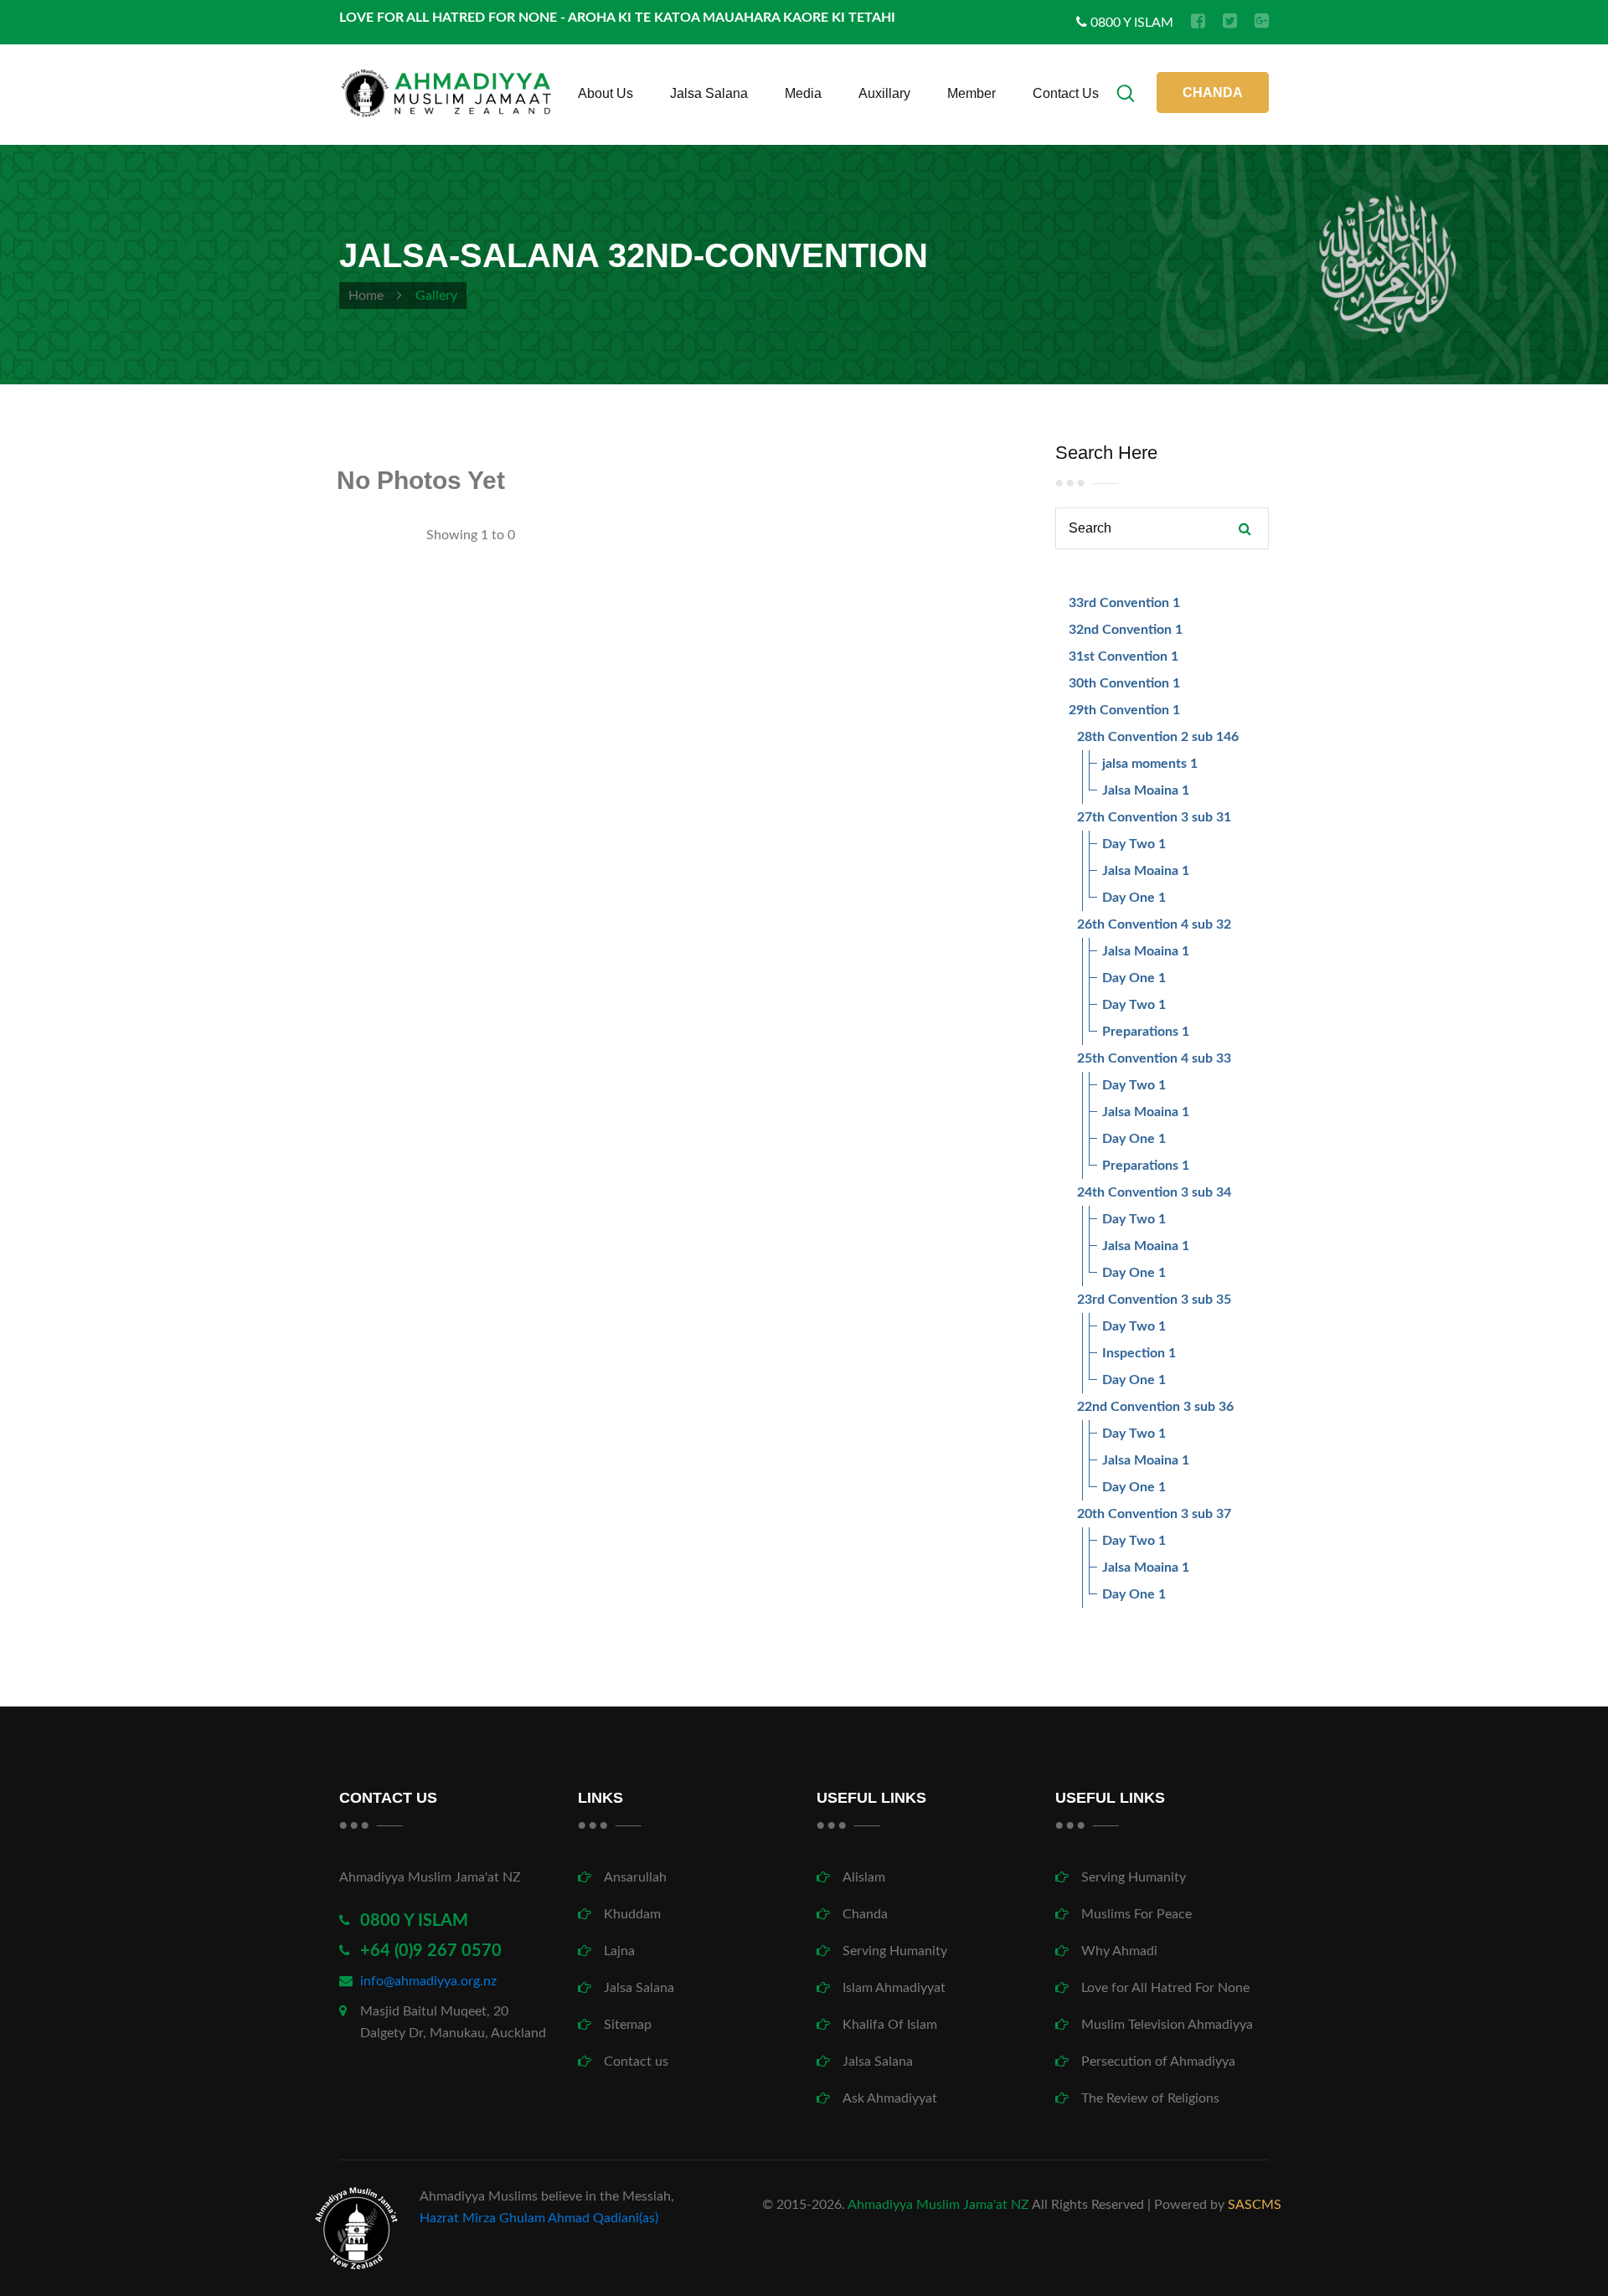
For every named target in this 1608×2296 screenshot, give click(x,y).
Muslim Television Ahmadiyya (1167, 2025)
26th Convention (1127, 924)
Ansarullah (635, 1877)
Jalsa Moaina (1140, 790)
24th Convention (1127, 1192)
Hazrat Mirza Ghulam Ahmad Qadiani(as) (539, 2218)
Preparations (1140, 1032)
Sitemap (628, 2025)
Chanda (865, 1914)
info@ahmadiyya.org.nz (428, 1981)
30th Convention (1119, 683)
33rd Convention (1119, 603)
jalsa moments (1144, 764)
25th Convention (1127, 1058)
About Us (606, 93)
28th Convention (1127, 737)
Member (971, 93)
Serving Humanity (895, 1951)
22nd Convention (1129, 1407)
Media (803, 93)
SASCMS (1255, 2205)
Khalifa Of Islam (890, 2025)
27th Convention (1127, 817)
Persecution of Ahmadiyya (1158, 2062)
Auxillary (884, 93)
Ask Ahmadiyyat (890, 2098)
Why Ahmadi (1119, 1951)
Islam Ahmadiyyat (894, 1988)
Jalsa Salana (709, 93)
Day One (1129, 898)
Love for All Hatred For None (1165, 1988)
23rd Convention (1127, 1300)
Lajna (619, 1951)
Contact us (1066, 93)
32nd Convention (1120, 630)
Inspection (1134, 1353)
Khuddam (632, 1914)
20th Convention (1127, 1514)
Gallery (436, 296)
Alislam (864, 1877)
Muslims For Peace (1136, 1914)
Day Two (1129, 844)
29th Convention (1119, 710)
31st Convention (1118, 656)
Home (366, 296)
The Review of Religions (1150, 2098)
